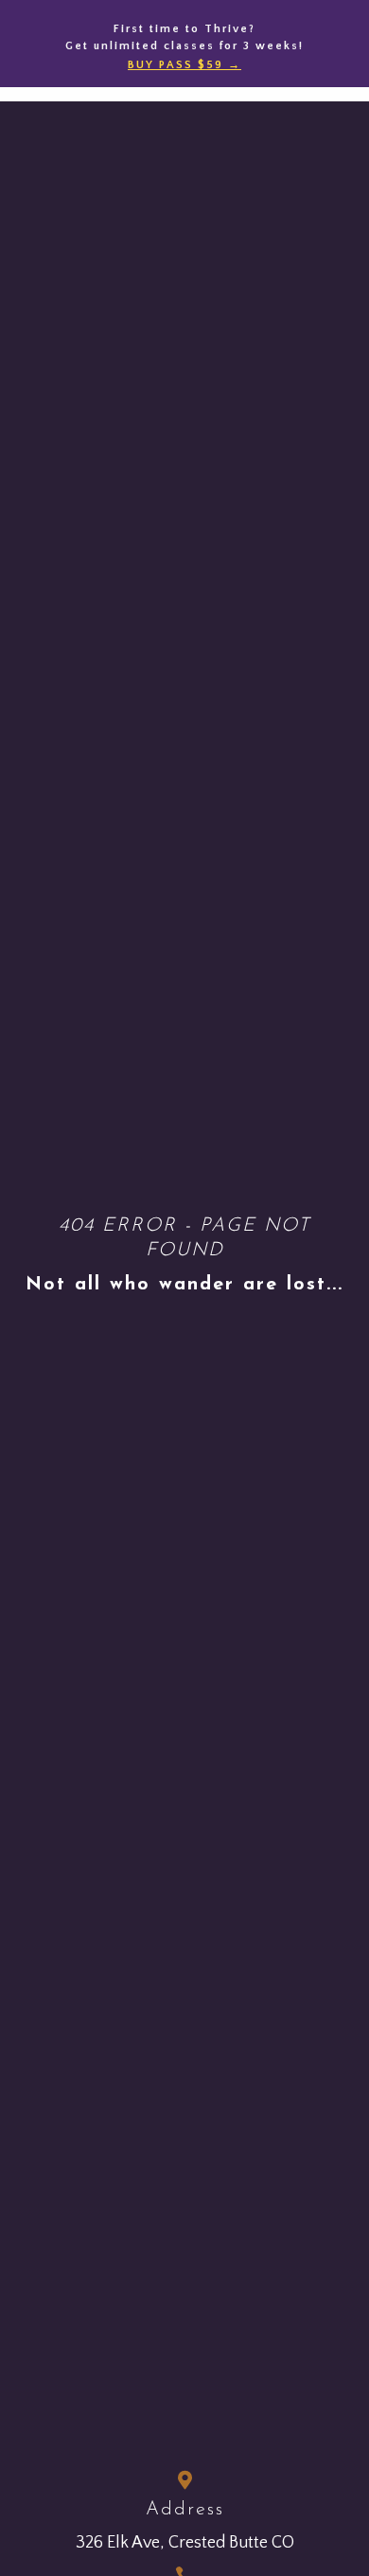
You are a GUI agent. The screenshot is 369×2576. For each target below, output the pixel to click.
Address (185, 2510)
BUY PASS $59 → (184, 65)
